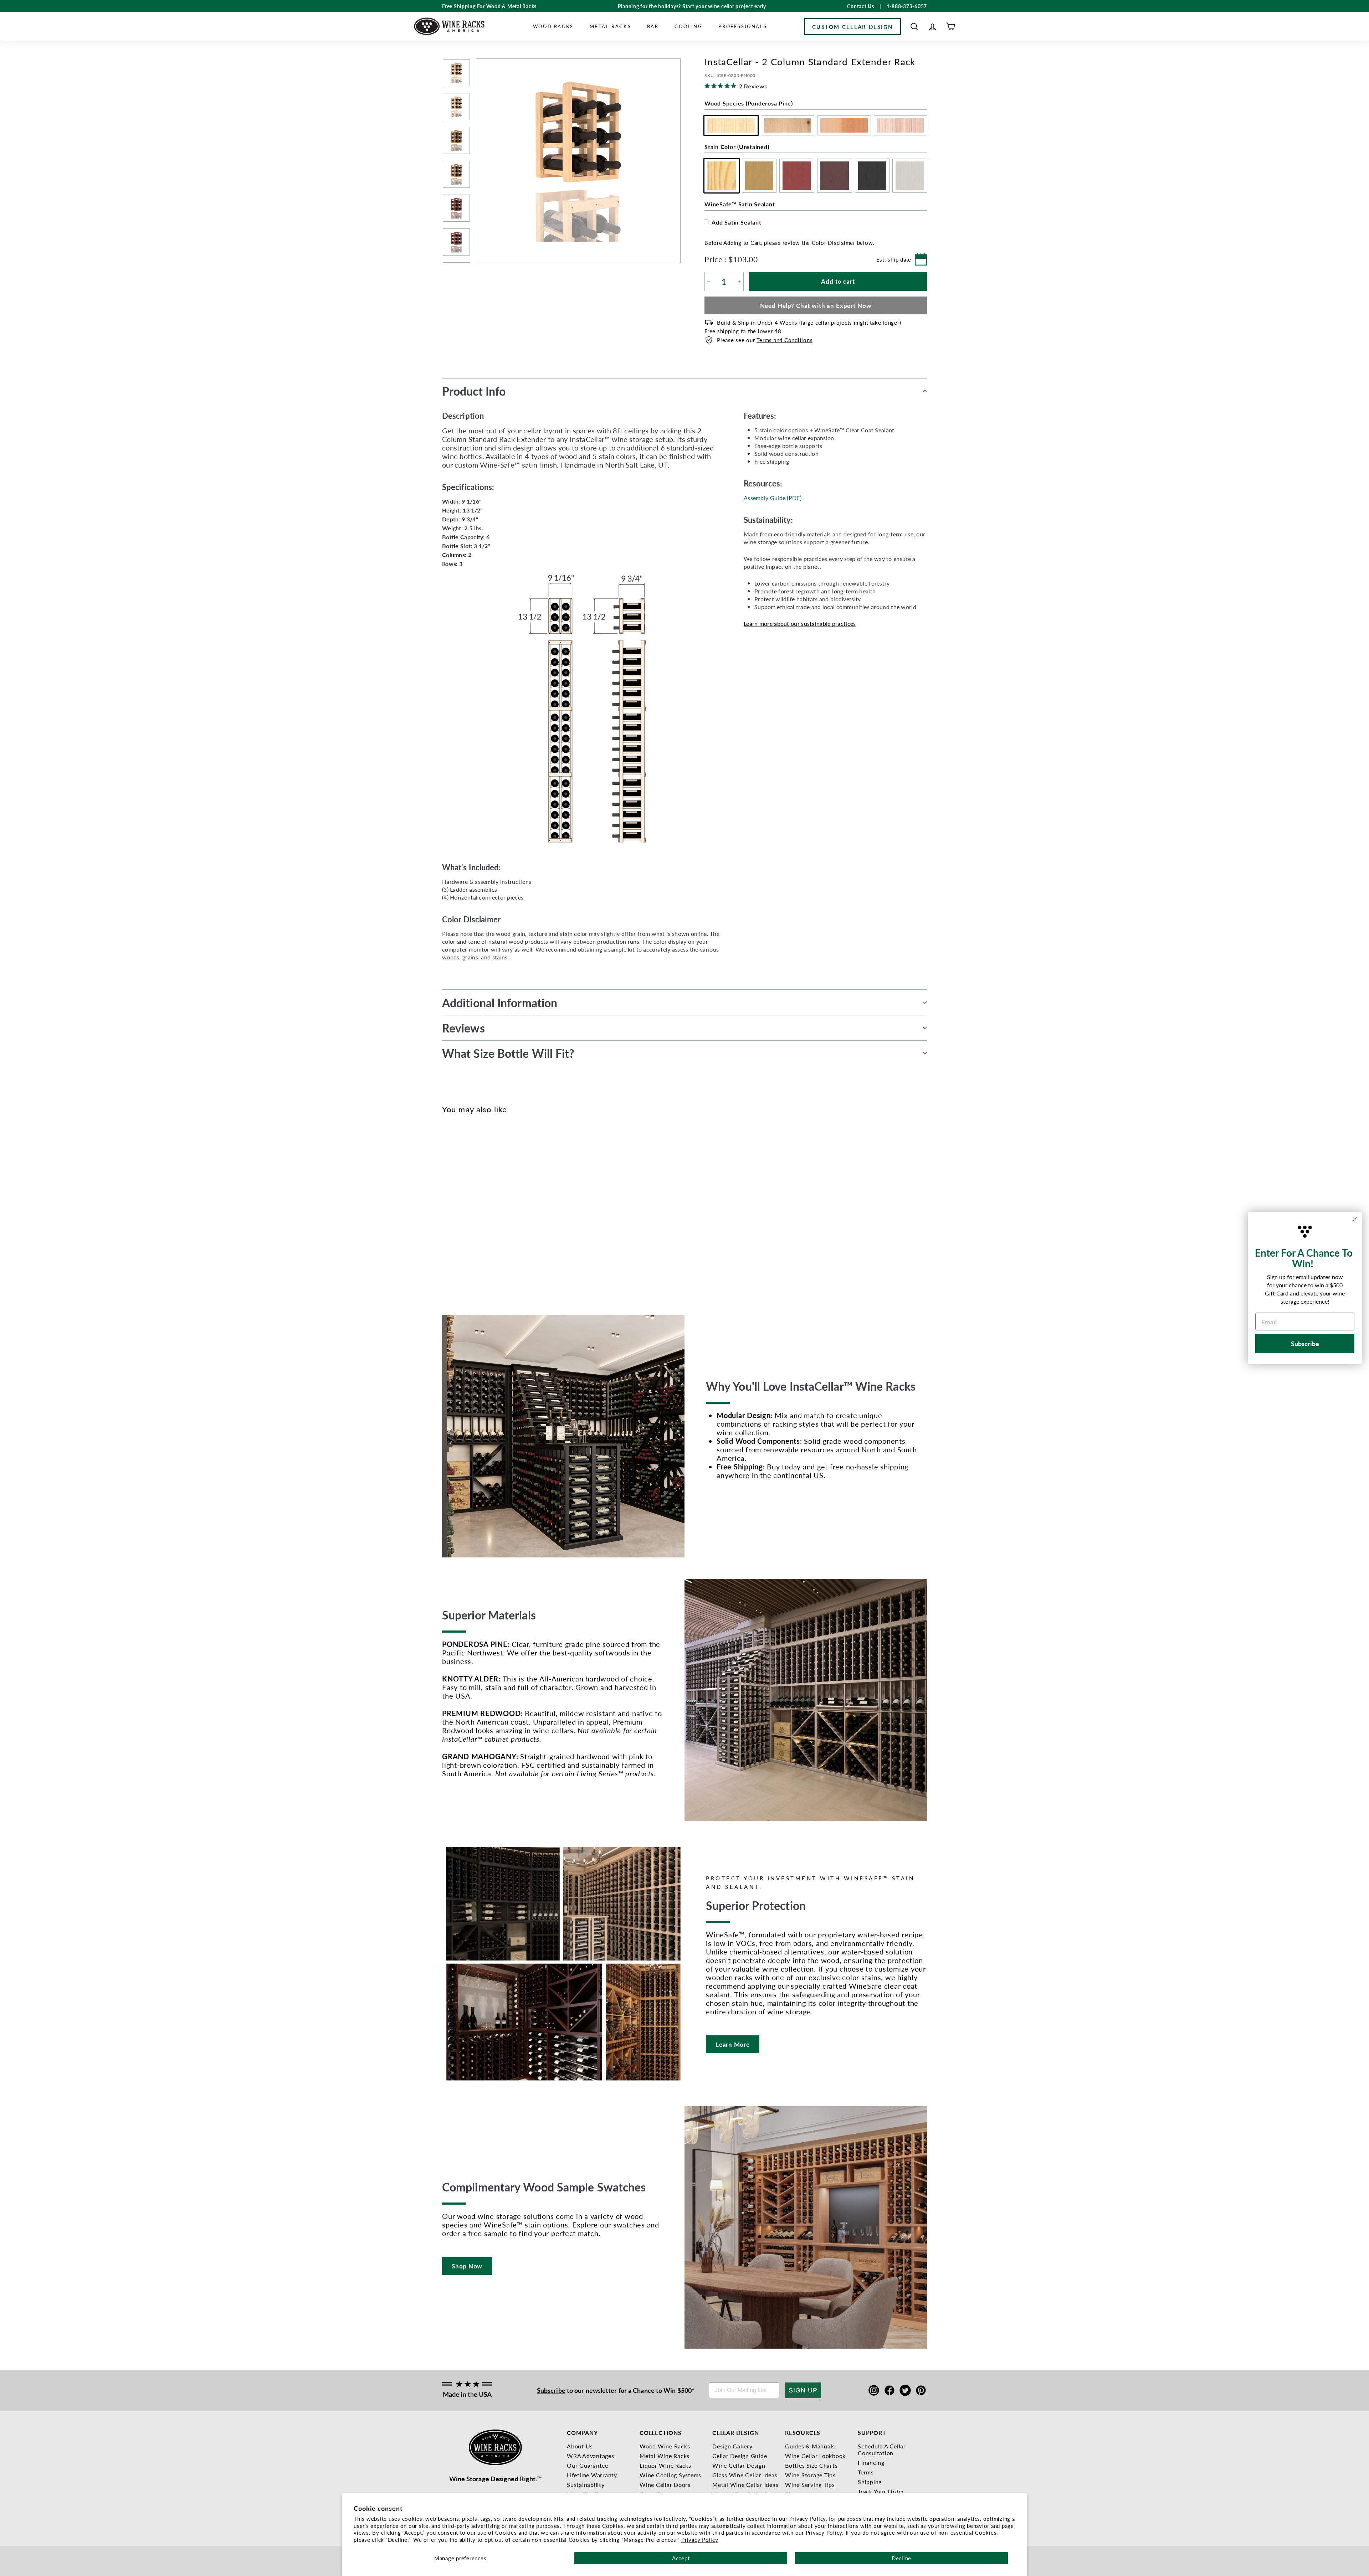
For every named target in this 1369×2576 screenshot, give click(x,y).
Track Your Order (881, 2491)
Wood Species (749, 103)
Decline (901, 2558)
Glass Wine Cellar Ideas (745, 2475)
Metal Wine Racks (665, 2456)
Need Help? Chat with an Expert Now (816, 305)
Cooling (688, 26)
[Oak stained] (458, 1205)
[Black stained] (494, 1205)
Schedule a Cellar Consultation (882, 2449)
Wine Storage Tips (810, 2475)
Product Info (474, 391)
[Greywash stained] (505, 1205)
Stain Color (737, 147)
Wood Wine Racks (665, 2446)
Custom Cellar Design (853, 27)
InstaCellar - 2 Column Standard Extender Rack (456, 1244)
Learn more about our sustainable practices (800, 624)
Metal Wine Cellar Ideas (745, 2485)
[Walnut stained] (482, 1205)
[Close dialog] (1355, 1219)
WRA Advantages (591, 2456)
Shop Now (467, 2266)
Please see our (765, 340)
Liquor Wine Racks (665, 2465)
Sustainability (586, 2485)
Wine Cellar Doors (665, 2485)
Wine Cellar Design (739, 2465)
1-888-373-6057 (907, 6)
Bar (653, 26)
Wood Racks (553, 26)
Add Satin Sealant (737, 222)
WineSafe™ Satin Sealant (740, 204)
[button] (914, 27)
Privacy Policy (700, 2539)
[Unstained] (447, 1205)
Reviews (463, 1028)
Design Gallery (732, 2446)
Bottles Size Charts (811, 2465)
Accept (681, 2558)
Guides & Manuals (810, 2446)
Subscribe (551, 2390)
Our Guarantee (588, 2465)
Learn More (733, 2044)
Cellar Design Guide (740, 2456)
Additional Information (500, 1003)
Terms (866, 2472)
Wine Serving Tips (810, 2485)
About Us (580, 2446)
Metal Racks (611, 26)
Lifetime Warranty (592, 2475)
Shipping (870, 2482)
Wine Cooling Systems (670, 2475)
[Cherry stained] (470, 1205)
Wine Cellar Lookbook (815, 2456)
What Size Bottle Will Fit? (508, 1053)
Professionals (743, 26)
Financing (871, 2462)
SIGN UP (803, 2390)
